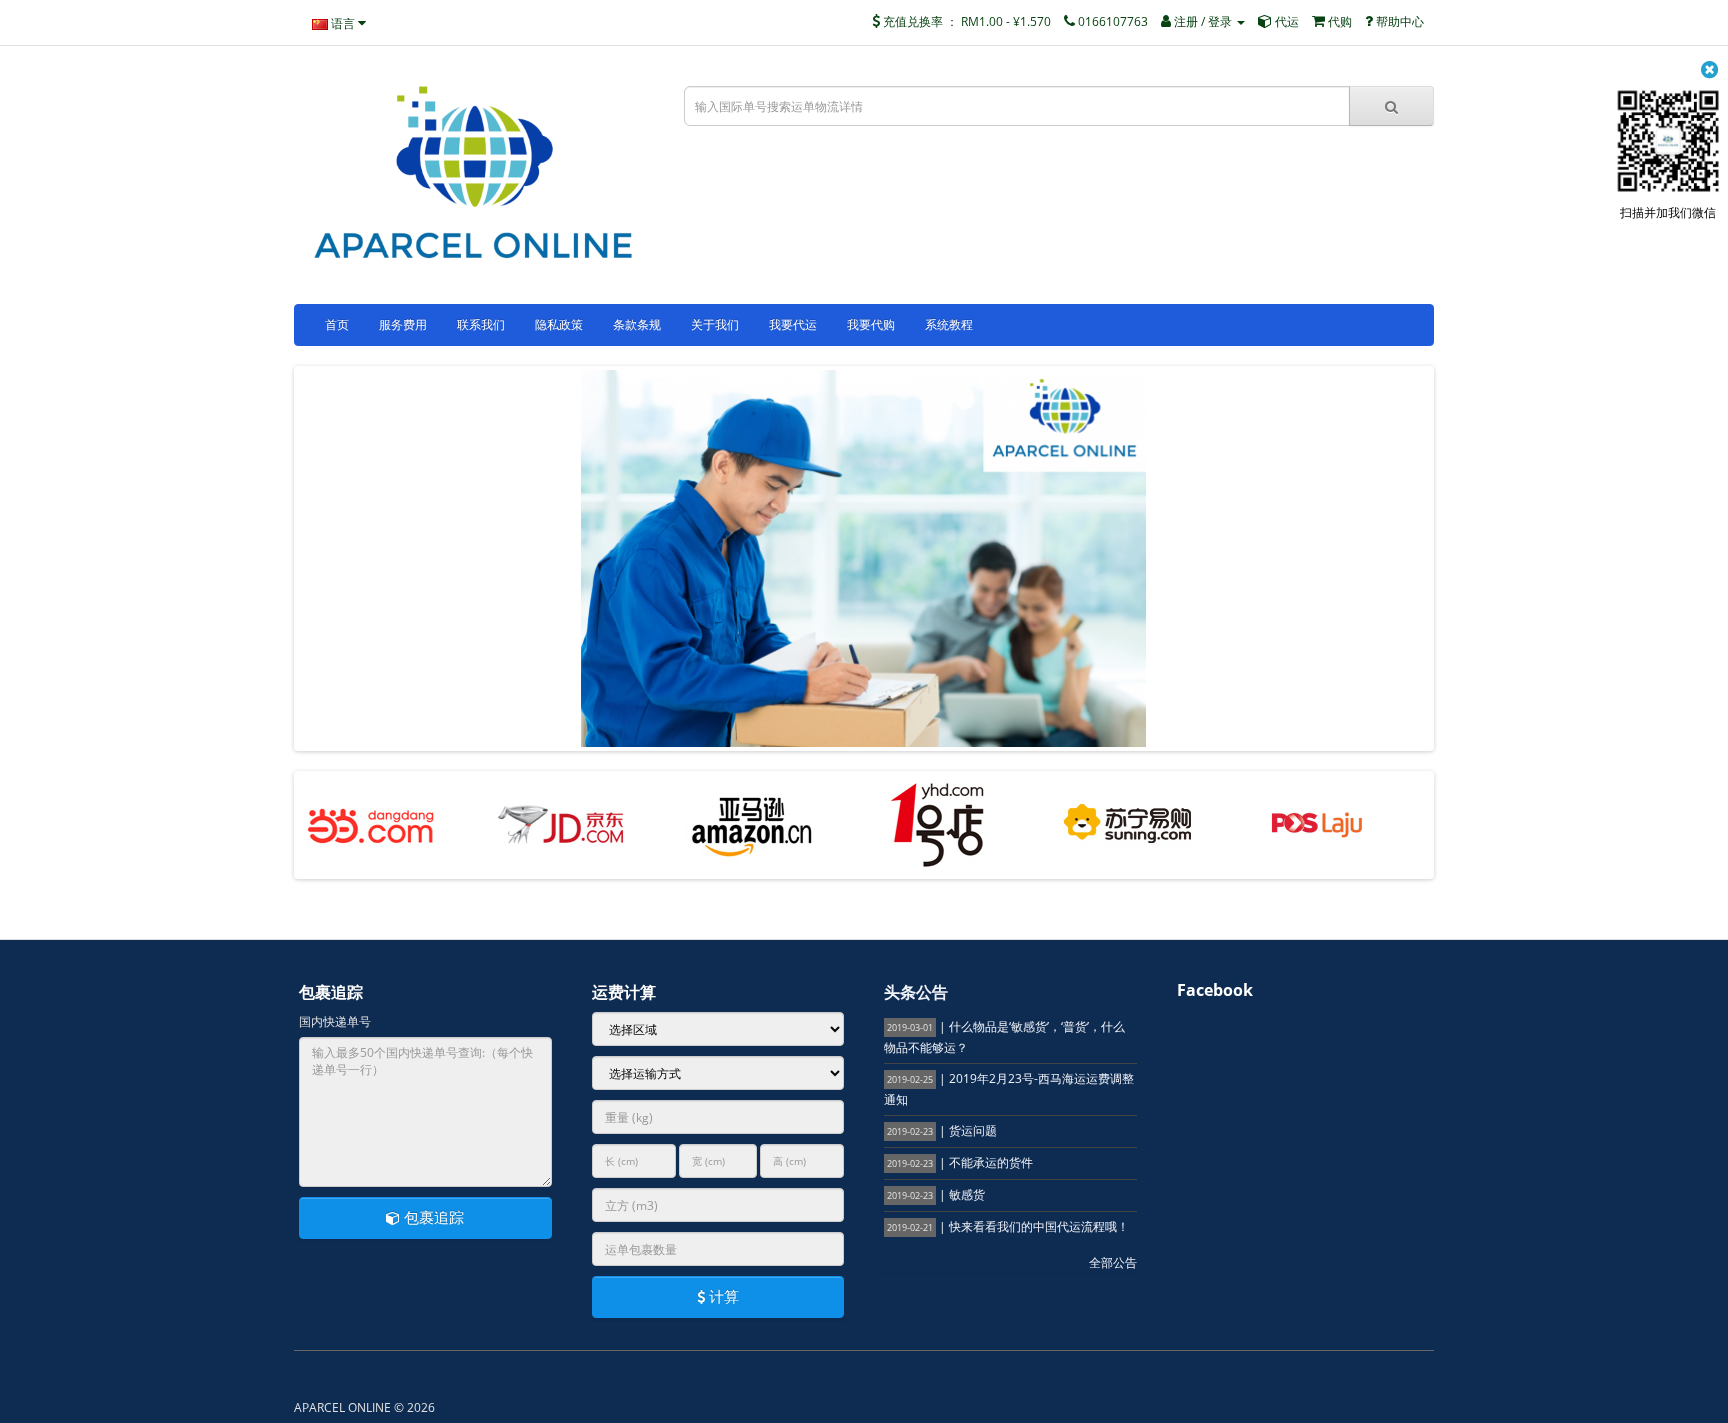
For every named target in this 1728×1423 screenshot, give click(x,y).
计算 (722, 1296)
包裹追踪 (432, 1217)
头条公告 (916, 992)
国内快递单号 (335, 1021)
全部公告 (1113, 1262)
